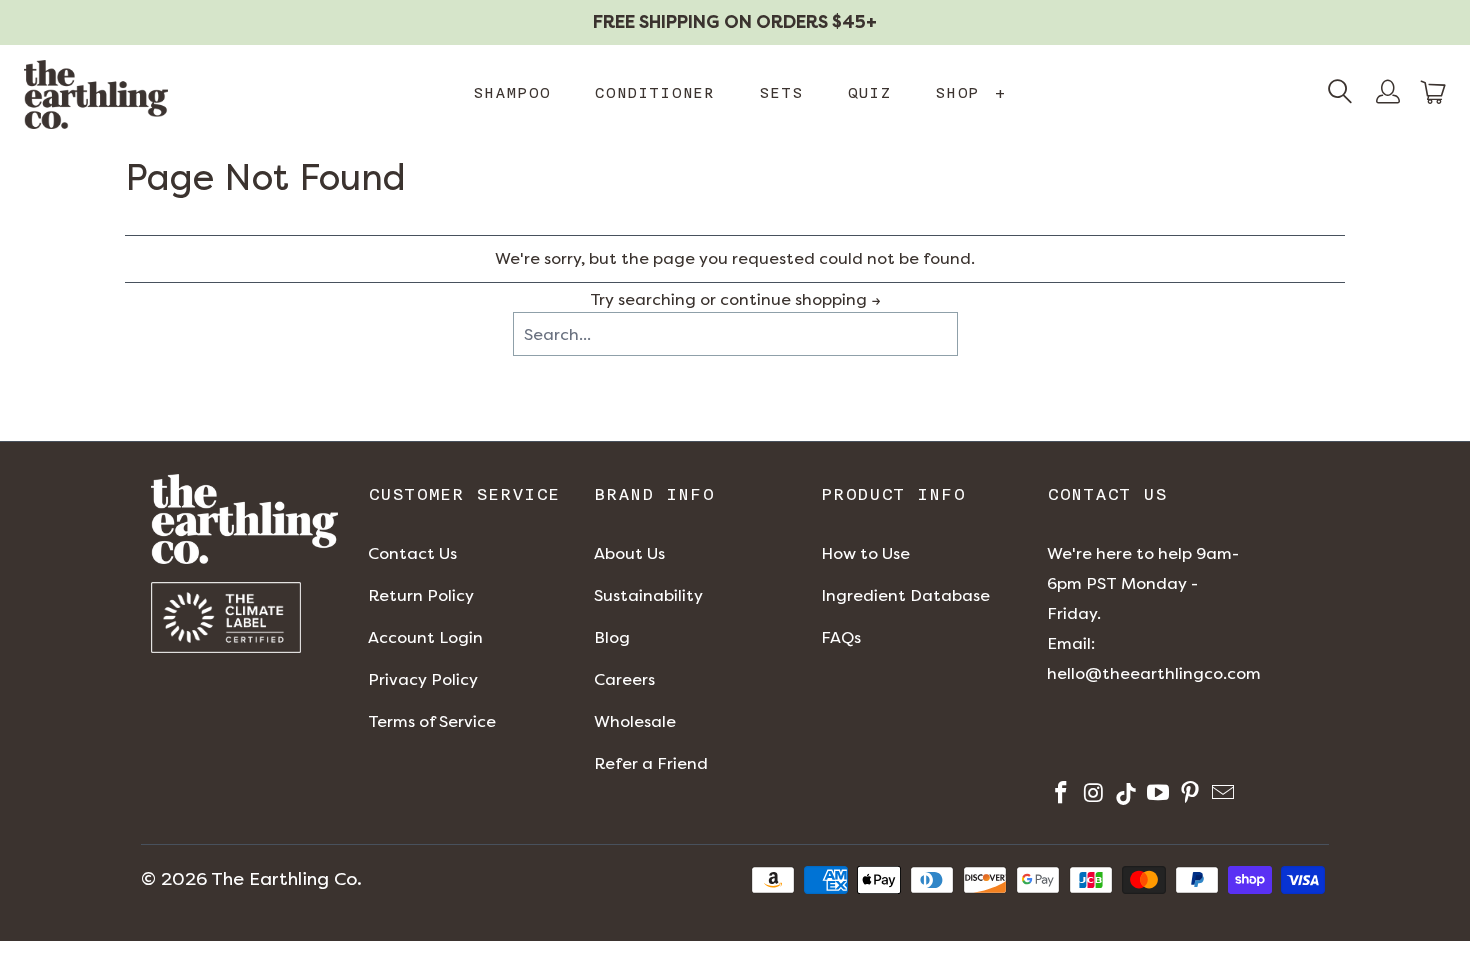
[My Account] (1388, 94)
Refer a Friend (651, 763)
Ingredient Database (905, 595)
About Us (629, 553)
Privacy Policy (423, 679)
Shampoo (511, 93)
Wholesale (635, 721)
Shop (970, 93)
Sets (781, 93)
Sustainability (648, 595)
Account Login (425, 637)
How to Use (865, 553)
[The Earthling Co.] (96, 94)
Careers (624, 679)
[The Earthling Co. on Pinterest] (1188, 795)
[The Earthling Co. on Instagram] (1091, 795)
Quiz (869, 93)
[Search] (1340, 94)
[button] (1434, 92)
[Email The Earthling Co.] (1220, 795)
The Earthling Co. (286, 879)
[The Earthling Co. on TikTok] (1124, 795)
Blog (612, 637)
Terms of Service (432, 721)
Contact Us (412, 553)
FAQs (841, 637)
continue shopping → (800, 299)
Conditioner (654, 93)
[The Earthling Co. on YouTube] (1156, 795)
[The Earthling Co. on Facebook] (1059, 795)
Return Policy (421, 595)
